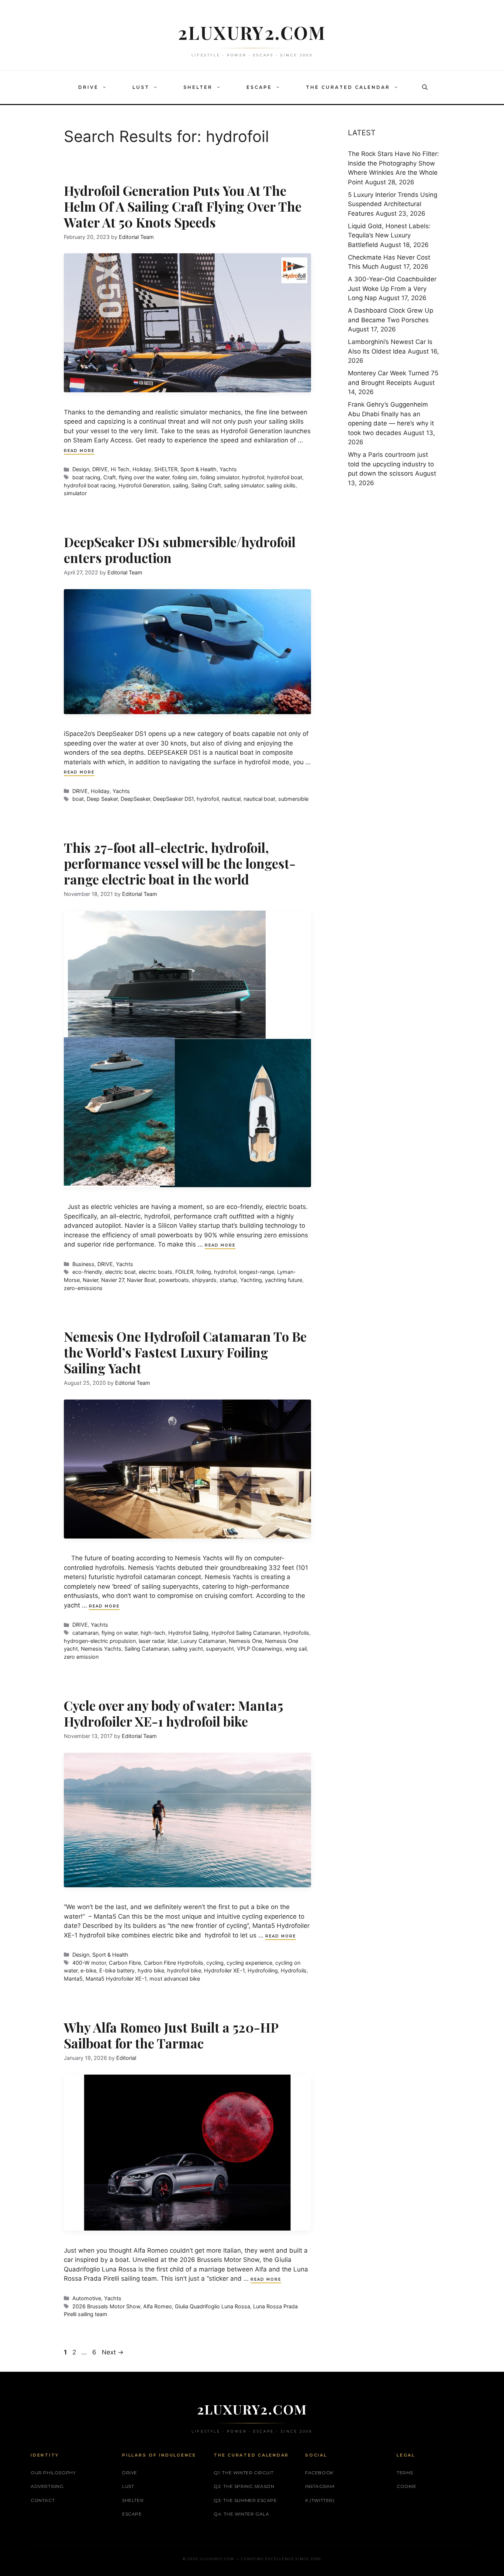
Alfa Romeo (158, 2306)
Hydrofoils (296, 1633)
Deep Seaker (102, 799)
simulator (75, 493)
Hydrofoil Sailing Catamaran (246, 1633)
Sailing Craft (206, 485)
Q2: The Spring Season (244, 2486)
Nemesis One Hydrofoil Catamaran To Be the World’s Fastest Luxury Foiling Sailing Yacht (185, 1352)
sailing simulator (244, 485)
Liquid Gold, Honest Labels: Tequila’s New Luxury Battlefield (389, 235)
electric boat (120, 1272)
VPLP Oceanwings (260, 1649)
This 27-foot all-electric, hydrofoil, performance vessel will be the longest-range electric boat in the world (180, 863)
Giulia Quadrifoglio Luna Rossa (213, 2306)
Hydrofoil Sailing (188, 1633)
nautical (231, 799)
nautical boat (259, 799)
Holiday (142, 469)
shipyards (204, 1280)
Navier (90, 1280)
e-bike (88, 1970)
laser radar (152, 1641)
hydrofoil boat (285, 477)
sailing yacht (187, 1649)
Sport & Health (199, 469)
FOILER (184, 1272)
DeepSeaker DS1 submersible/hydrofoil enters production (180, 550)
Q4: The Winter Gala (241, 2514)
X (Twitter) (320, 2500)
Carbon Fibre (125, 1963)
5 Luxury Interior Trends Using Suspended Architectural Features (393, 204)
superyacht (220, 1649)
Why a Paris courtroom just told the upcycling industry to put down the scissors (391, 464)
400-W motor (89, 1963)
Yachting (251, 1280)
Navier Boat (141, 1280)
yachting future (284, 1280)
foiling (204, 1272)
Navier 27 (113, 1280)
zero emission (81, 1657)
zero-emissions (83, 1288)
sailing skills (281, 485)
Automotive (87, 2298)
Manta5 (73, 1979)
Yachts (228, 469)
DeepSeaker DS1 (173, 799)
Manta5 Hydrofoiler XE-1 (116, 1979)
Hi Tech (120, 469)
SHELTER (198, 87)
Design (81, 469)
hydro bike (151, 1970)
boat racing (86, 477)
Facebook (319, 2473)
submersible (293, 799)
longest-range (257, 1272)
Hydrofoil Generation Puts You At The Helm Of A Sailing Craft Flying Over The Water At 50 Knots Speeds (183, 206)
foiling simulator (220, 477)
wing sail (296, 1649)
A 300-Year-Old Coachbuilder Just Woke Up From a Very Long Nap (392, 288)
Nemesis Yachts (101, 1649)
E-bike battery (117, 1970)
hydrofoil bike (184, 1970)
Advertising (47, 2486)
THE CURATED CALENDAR (348, 87)
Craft (110, 477)
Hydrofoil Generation (144, 485)
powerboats (174, 1280)
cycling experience (249, 1963)
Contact (43, 2500)
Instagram (320, 2486)
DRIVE (88, 87)
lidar (172, 1641)
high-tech (153, 1633)
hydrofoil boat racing (90, 485)
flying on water (120, 1633)
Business (83, 1264)
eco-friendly (87, 1272)
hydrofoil (253, 477)
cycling (215, 1963)
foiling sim (185, 477)
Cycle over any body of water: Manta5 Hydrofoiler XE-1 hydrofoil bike (173, 1713)
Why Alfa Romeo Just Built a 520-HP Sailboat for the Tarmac (171, 2035)
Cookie (407, 2486)
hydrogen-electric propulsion (100, 1641)
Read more (79, 451)
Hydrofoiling (263, 1970)
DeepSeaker (135, 799)
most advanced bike (175, 1979)
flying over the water (144, 477)
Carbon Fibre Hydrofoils (174, 1963)
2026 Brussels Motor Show (106, 2306)
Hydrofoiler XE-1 (224, 1970)
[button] (106, 87)
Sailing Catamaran (147, 1649)
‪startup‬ (228, 1280)
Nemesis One (245, 1641)
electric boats (156, 1272)
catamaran (85, 1633)
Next (113, 2352)
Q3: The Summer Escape (245, 2500)
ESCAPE (259, 87)
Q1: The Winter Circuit (244, 2473)
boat (78, 799)
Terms (405, 2473)
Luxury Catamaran (203, 1641)
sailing (180, 485)
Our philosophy (53, 2473)
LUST (141, 87)
